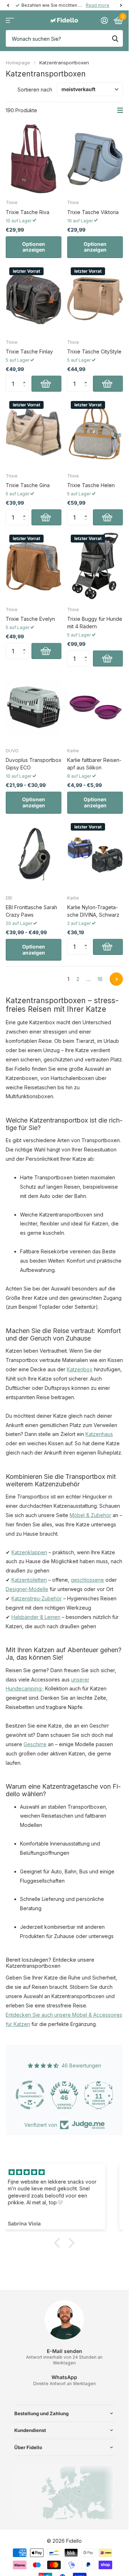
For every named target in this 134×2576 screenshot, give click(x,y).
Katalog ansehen (10, 21)
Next (116, 979)
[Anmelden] (104, 20)
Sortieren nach (35, 90)
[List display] (120, 110)
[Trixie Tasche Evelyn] (34, 566)
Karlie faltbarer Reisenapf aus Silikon (94, 764)
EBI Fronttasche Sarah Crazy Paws (31, 911)
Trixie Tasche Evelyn (30, 619)
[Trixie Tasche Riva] (34, 159)
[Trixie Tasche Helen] (95, 432)
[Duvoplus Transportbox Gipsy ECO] (34, 707)
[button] (26, 378)
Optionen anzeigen (34, 247)
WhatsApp (64, 2377)
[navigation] (8, 5)
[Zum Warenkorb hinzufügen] (46, 384)
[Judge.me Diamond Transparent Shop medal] (30, 2095)
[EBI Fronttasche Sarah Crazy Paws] (34, 854)
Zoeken (115, 38)
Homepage (18, 63)
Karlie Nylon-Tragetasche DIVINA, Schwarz (93, 911)
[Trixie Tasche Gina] (34, 432)
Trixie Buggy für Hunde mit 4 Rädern (95, 623)
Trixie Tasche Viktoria (93, 212)
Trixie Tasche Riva (28, 212)
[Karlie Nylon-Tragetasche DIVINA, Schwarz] (95, 854)
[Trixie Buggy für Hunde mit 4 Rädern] (95, 566)
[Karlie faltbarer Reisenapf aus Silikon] (95, 707)
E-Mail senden (64, 2351)
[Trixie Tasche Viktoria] (95, 159)
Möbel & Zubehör (90, 1515)
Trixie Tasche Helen (91, 485)
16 (100, 979)
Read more (98, 5)
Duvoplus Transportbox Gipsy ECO (34, 764)
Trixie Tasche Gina (28, 485)
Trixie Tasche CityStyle (94, 351)
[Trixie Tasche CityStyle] (95, 299)
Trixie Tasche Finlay (29, 351)
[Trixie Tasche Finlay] (34, 299)
